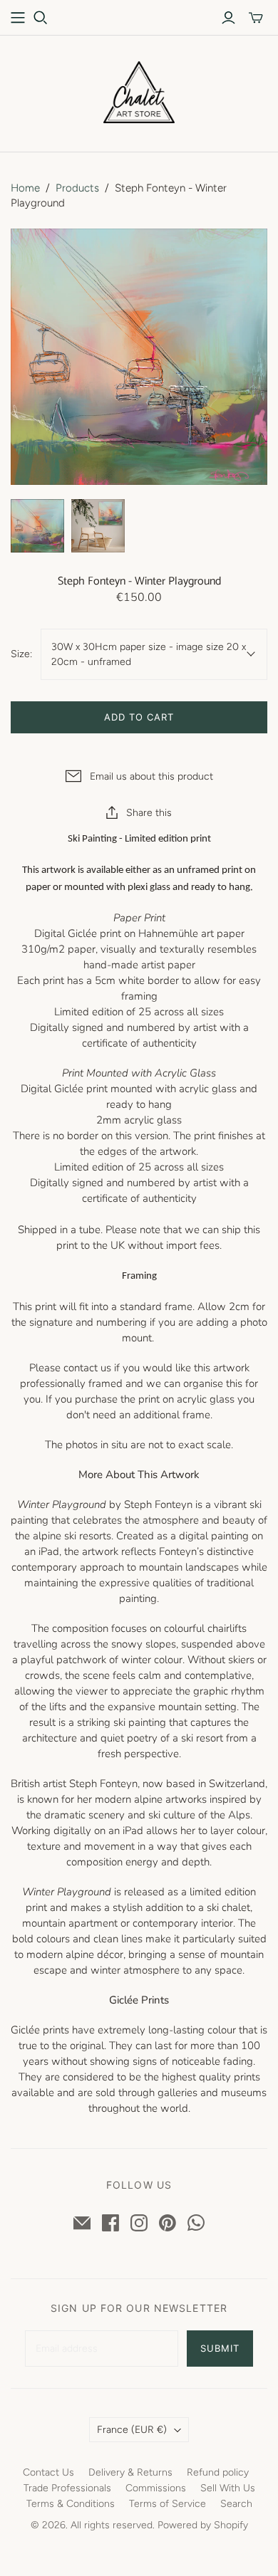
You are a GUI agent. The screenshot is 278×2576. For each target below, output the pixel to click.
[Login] (228, 18)
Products (77, 188)
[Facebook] (110, 2223)
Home (25, 188)
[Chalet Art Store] (139, 91)
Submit (220, 2348)
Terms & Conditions (71, 2504)
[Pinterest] (168, 2223)
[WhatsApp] (196, 2223)
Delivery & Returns (130, 2472)
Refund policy (218, 2472)
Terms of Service (168, 2504)
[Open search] (41, 18)
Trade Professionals (67, 2488)
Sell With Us (228, 2488)
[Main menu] (18, 18)
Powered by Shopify (203, 2525)
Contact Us (48, 2472)
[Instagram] (139, 2223)
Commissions (156, 2488)
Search (236, 2504)
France (132, 2430)
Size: (21, 654)
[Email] (82, 2223)
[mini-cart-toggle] (256, 18)
